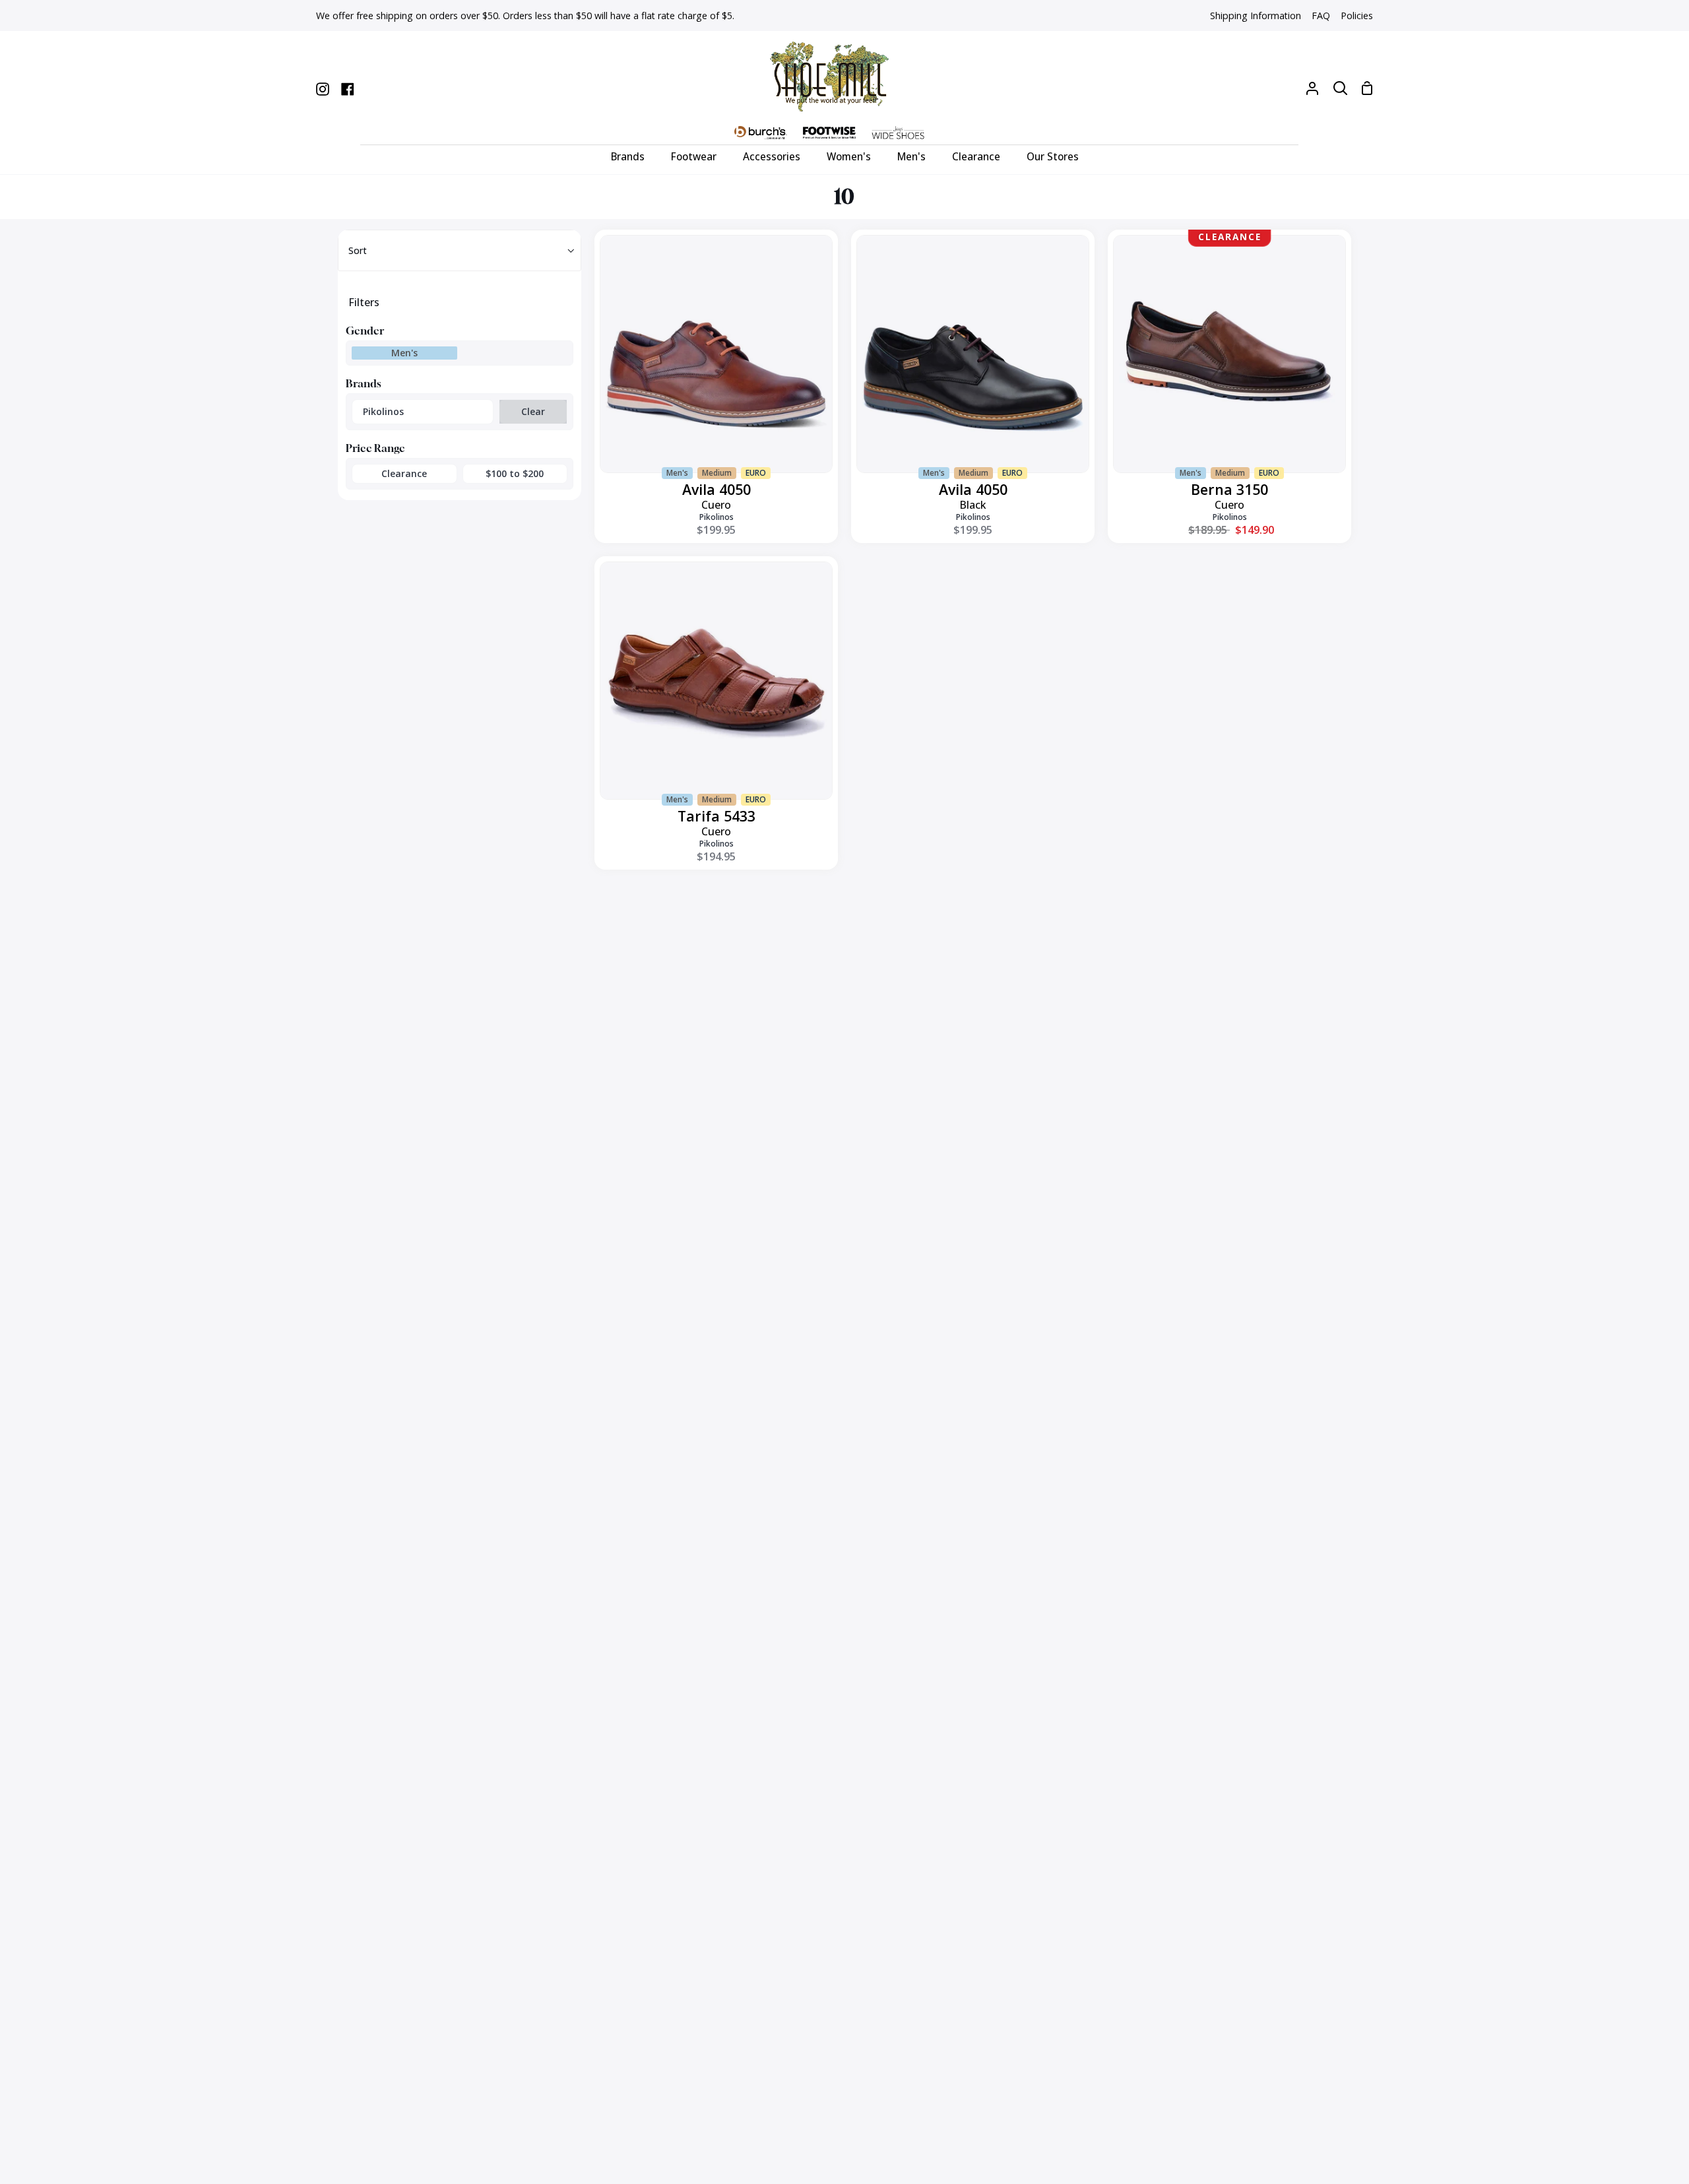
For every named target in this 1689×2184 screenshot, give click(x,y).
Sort (358, 250)
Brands (364, 383)
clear (533, 411)
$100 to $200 (515, 473)
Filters (364, 302)
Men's (404, 353)
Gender (365, 331)
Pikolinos (383, 411)
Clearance (404, 473)
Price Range (375, 448)
